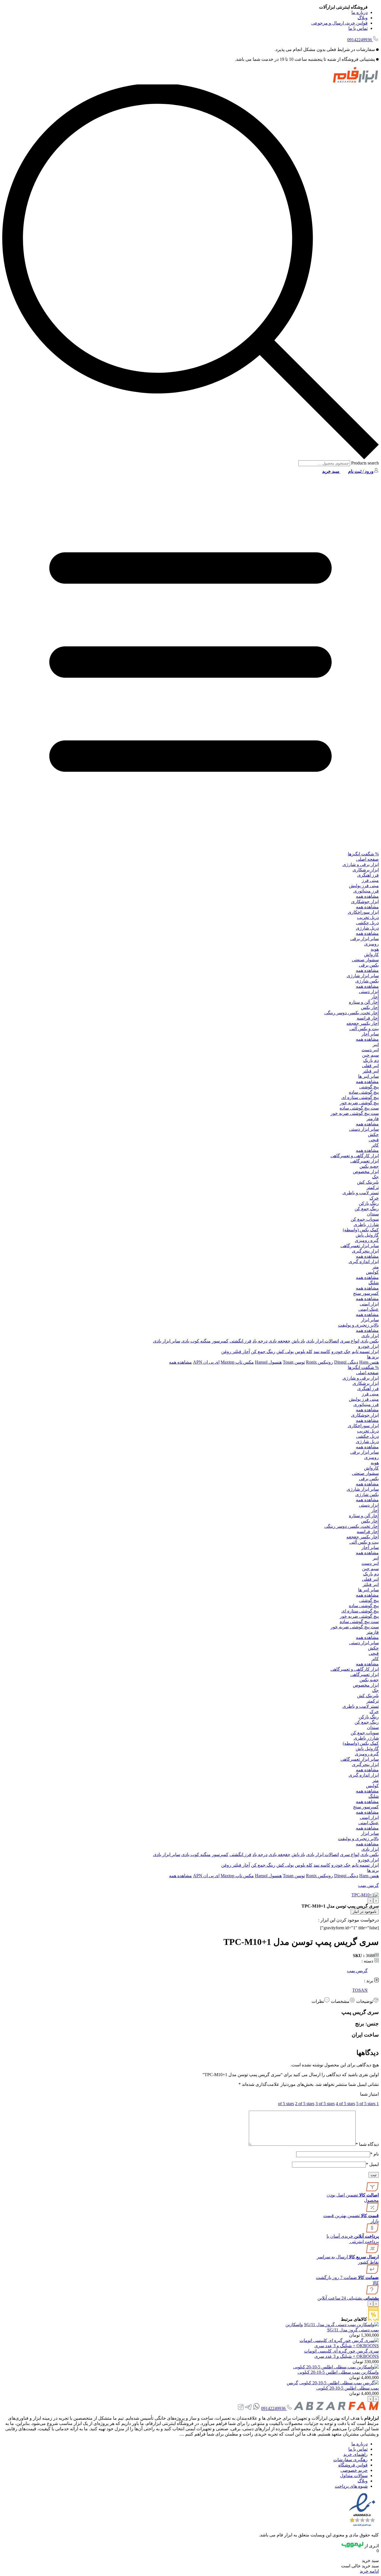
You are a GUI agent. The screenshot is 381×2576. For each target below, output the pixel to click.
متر (376, 1267)
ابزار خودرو (368, 1346)
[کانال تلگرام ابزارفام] (248, 2408)
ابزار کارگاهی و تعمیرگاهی (355, 1156)
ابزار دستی (369, 992)
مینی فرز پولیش (364, 886)
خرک (374, 1198)
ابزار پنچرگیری (365, 1251)
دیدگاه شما (367, 2144)
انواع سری (350, 1341)
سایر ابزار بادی (167, 1341)
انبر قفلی (370, 1066)
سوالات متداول (354, 2476)
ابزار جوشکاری (365, 902)
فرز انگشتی (240, 1341)
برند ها (373, 1357)
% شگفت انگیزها (363, 854)
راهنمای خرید (355, 2454)
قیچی (374, 1140)
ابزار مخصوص (366, 1172)
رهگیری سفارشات (350, 2460)
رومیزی (372, 944)
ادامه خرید (369, 2571)
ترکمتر (373, 1187)
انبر (376, 1044)
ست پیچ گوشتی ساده (359, 1108)
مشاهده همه (367, 896)
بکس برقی (369, 965)
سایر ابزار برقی (365, 939)
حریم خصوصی (354, 2470)
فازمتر (373, 1119)
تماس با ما (358, 28)
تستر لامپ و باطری (361, 1193)
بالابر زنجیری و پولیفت (358, 1325)
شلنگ (374, 1283)
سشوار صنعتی (365, 960)
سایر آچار (370, 1034)
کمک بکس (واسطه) (361, 1230)
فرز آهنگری (368, 875)
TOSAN (360, 1990)
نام (374, 2154)
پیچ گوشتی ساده (364, 1092)
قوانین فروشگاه (353, 2465)
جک (375, 1177)
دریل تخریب (368, 917)
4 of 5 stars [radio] (345, 2104)
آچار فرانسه (368, 1018)
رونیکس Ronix (319, 1362)
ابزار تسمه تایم (365, 1352)
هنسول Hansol (268, 1362)
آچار (375, 997)
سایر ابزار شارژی (363, 976)
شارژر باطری (366, 1224)
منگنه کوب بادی (196, 1341)
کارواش (371, 954)
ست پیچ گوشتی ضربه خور (355, 1113)
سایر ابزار (370, 1320)
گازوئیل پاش (367, 1235)
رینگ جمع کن (367, 1209)
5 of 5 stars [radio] (366, 2104)
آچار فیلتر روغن (236, 1352)
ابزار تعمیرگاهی (365, 1161)
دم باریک (371, 1060)
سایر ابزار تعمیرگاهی (360, 1246)
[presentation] (376, 1900)
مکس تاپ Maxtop (237, 1362)
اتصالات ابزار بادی (323, 1341)
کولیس (372, 1272)
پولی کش (285, 1352)
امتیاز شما (369, 2094)
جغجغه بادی (279, 1341)
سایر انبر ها (368, 1076)
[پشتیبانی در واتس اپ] (256, 2408)
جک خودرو (341, 1352)
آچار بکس (370, 1007)
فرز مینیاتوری (366, 891)
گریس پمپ (368, 1885)
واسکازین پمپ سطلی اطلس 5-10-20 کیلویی (338, 2372)
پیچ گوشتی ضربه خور (359, 1103)
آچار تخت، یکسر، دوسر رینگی (352, 1013)
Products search (364, 463)
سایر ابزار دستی (364, 1129)
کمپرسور (220, 1341)
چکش (373, 1134)
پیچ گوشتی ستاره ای (360, 1097)
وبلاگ (363, 18)
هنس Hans (369, 1362)
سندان (373, 1214)
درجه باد (260, 1341)
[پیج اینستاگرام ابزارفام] (241, 2408)
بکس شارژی (367, 981)
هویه (375, 949)
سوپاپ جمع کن (365, 1219)
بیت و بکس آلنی (364, 1029)
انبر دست (370, 1050)
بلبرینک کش (368, 1182)
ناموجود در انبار (365, 1912)
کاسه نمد (322, 1352)
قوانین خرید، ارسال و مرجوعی (339, 23)
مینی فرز (370, 880)
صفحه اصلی (367, 859)
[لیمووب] (353, 2546)
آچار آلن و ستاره (364, 1002)
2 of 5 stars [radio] (305, 2104)
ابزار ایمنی (369, 1304)
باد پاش (298, 1341)
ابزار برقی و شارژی (361, 864)
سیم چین (370, 1055)
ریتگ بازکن (369, 1203)
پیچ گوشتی (369, 1087)
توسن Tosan (294, 1362)
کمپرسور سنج (366, 1293)
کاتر (375, 1145)
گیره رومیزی (367, 1240)
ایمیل (372, 2164)
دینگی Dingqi (346, 1362)
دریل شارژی (367, 928)
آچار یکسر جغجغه (363, 1023)
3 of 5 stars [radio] (325, 2104)
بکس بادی (370, 1341)
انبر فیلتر (371, 1071)
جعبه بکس (369, 1166)
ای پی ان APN (206, 1362)
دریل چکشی (367, 923)
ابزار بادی (370, 1336)
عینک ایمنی (369, 1309)
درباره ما (360, 12)
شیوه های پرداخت (351, 2486)
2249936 (360, 40)
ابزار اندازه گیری (364, 1262)
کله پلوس (304, 1352)
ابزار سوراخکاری (363, 912)
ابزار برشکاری (366, 870)
